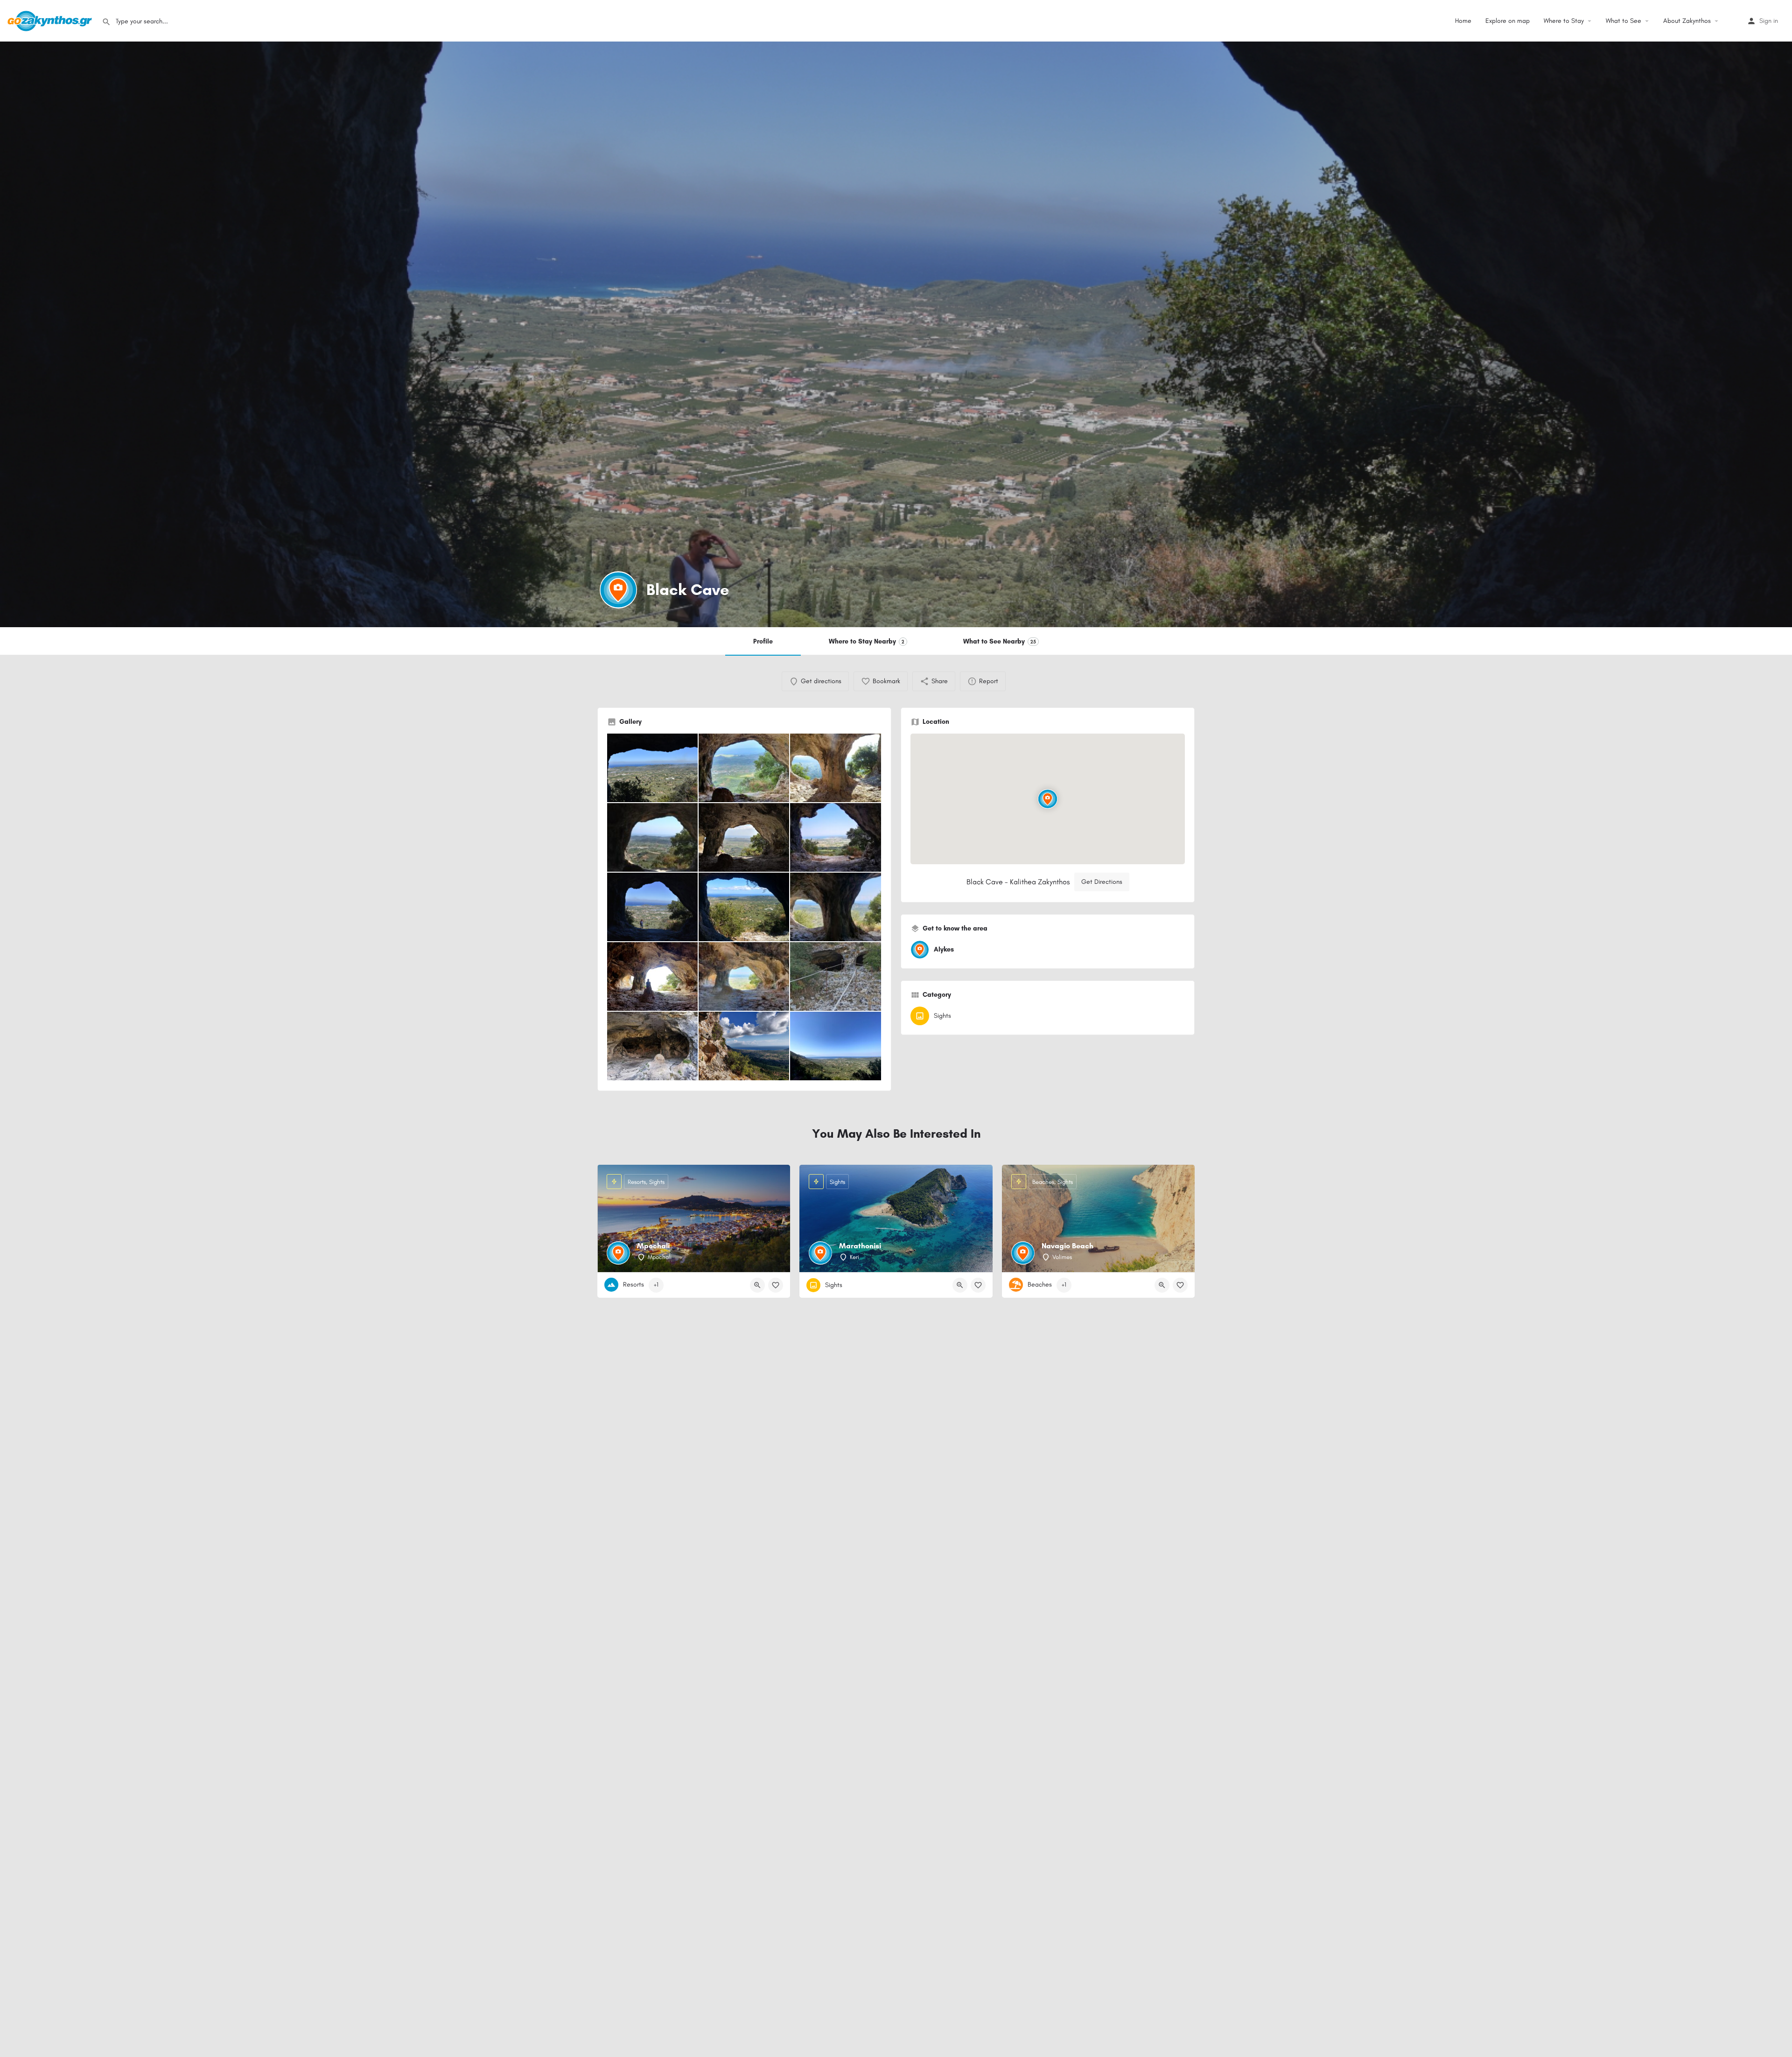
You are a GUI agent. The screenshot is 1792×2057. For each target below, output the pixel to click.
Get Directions (1102, 882)
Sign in (1769, 21)
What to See (1624, 21)
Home (1463, 21)
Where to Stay (1564, 21)
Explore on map (1508, 21)
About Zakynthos (1687, 21)
